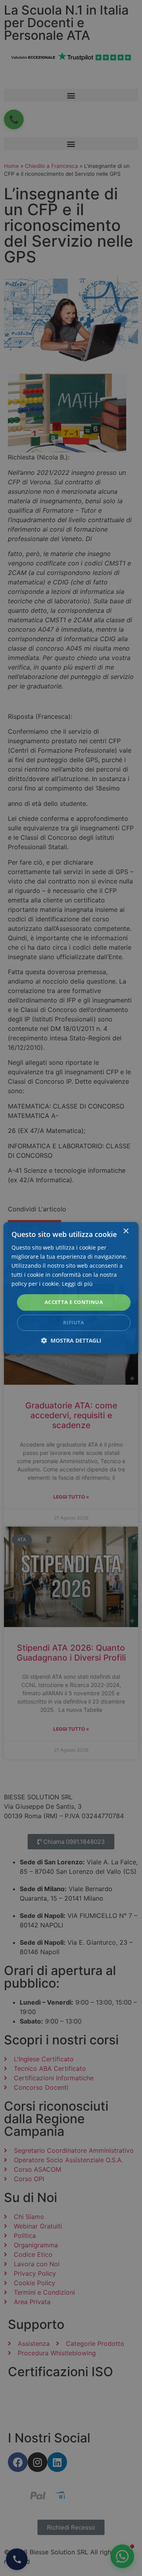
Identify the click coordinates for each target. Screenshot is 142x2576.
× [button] (126, 1231)
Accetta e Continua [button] (74, 1302)
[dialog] (71, 1288)
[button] (71, 1340)
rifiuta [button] (74, 1322)
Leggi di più (77, 1284)
